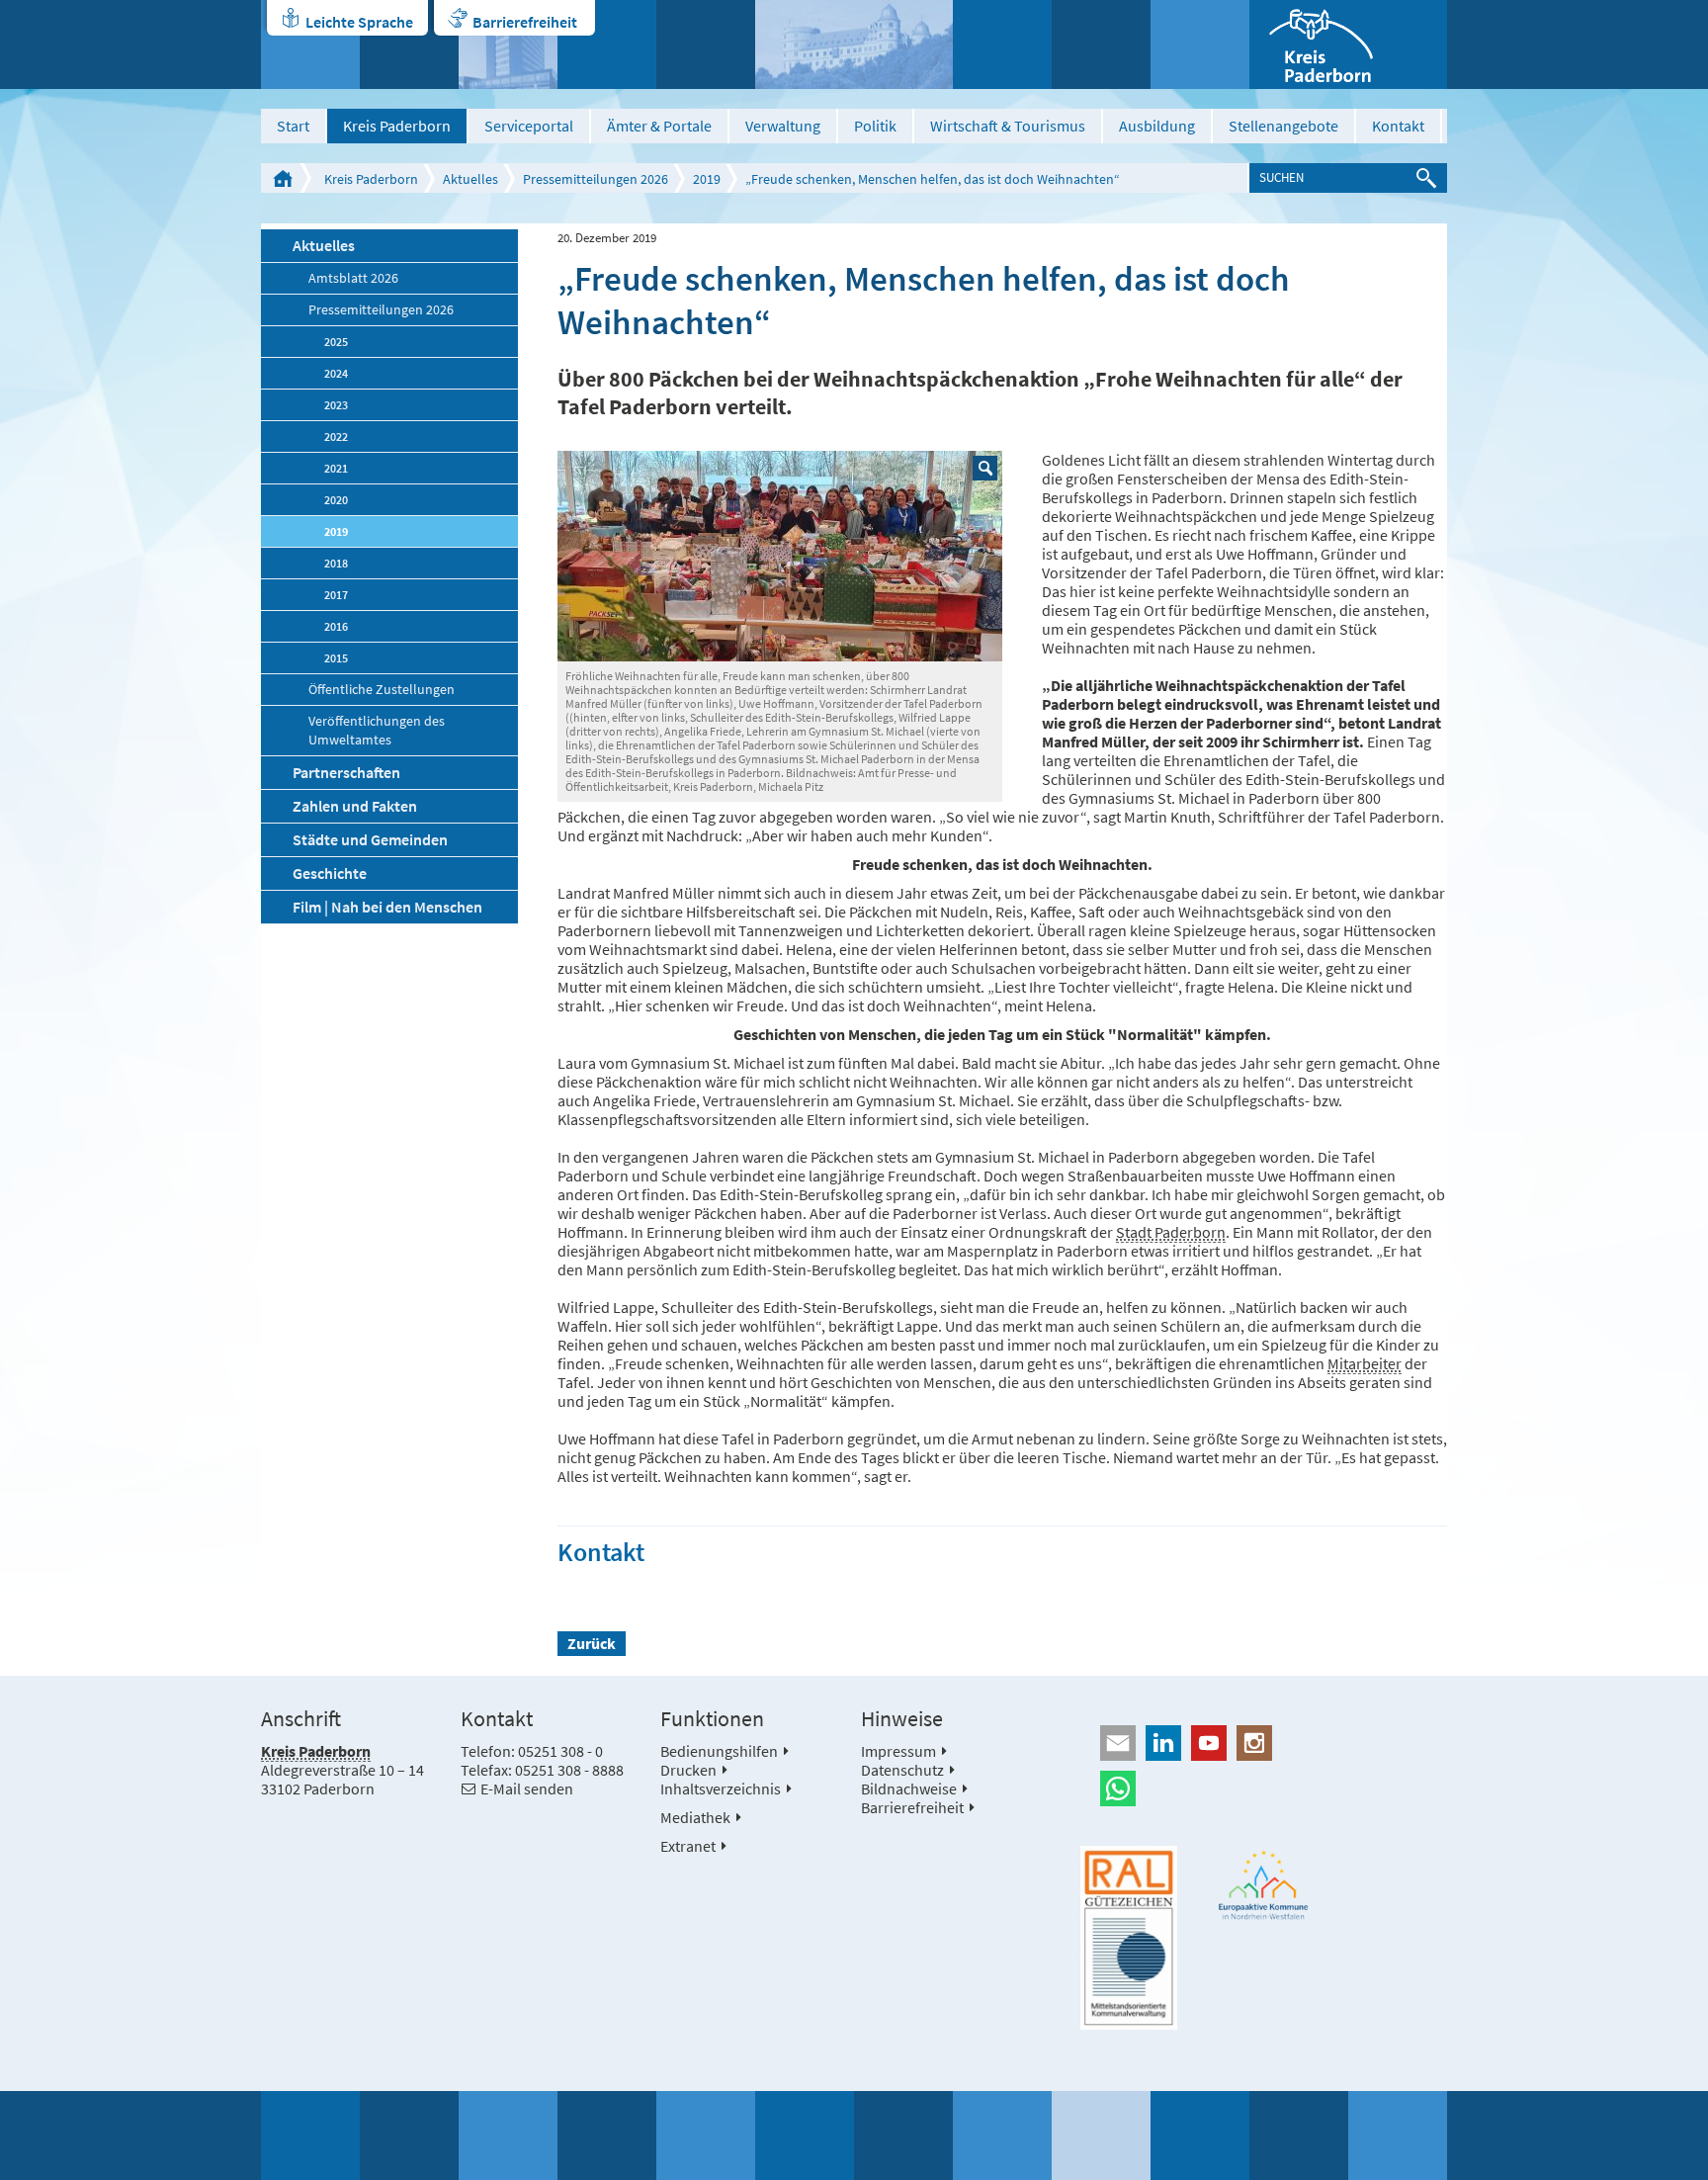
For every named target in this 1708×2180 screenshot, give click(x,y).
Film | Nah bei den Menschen (387, 907)
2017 (336, 595)
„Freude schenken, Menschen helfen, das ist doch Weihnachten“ (933, 179)
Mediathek (695, 1817)
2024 (336, 373)
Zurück (592, 1643)
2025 (336, 342)
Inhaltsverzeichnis (721, 1788)
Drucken (688, 1770)
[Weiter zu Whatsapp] (1264, 1788)
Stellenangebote (1283, 126)
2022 (336, 436)
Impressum (898, 1751)
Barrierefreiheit (525, 22)
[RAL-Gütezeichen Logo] (1129, 1938)
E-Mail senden (527, 1788)
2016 (336, 626)
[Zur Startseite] (1348, 44)
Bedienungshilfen (719, 1751)
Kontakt (1398, 126)
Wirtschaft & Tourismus (1008, 126)
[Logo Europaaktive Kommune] (1264, 1885)
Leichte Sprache (359, 22)
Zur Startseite (283, 178)
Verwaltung (783, 126)
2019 (707, 179)
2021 (336, 468)
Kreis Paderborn (397, 126)
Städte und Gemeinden (370, 839)
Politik (875, 126)
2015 (336, 658)
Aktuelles (470, 179)
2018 (336, 563)
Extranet (688, 1846)
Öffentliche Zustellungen (382, 690)
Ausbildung (1157, 126)
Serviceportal (529, 126)
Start (293, 126)
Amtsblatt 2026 (353, 278)
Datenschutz (902, 1770)
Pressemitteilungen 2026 (596, 179)
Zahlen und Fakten (355, 806)
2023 (336, 405)
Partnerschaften (346, 772)
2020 (336, 500)
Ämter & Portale (659, 126)
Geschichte (330, 873)
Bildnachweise (909, 1788)
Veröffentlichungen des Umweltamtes (377, 731)
